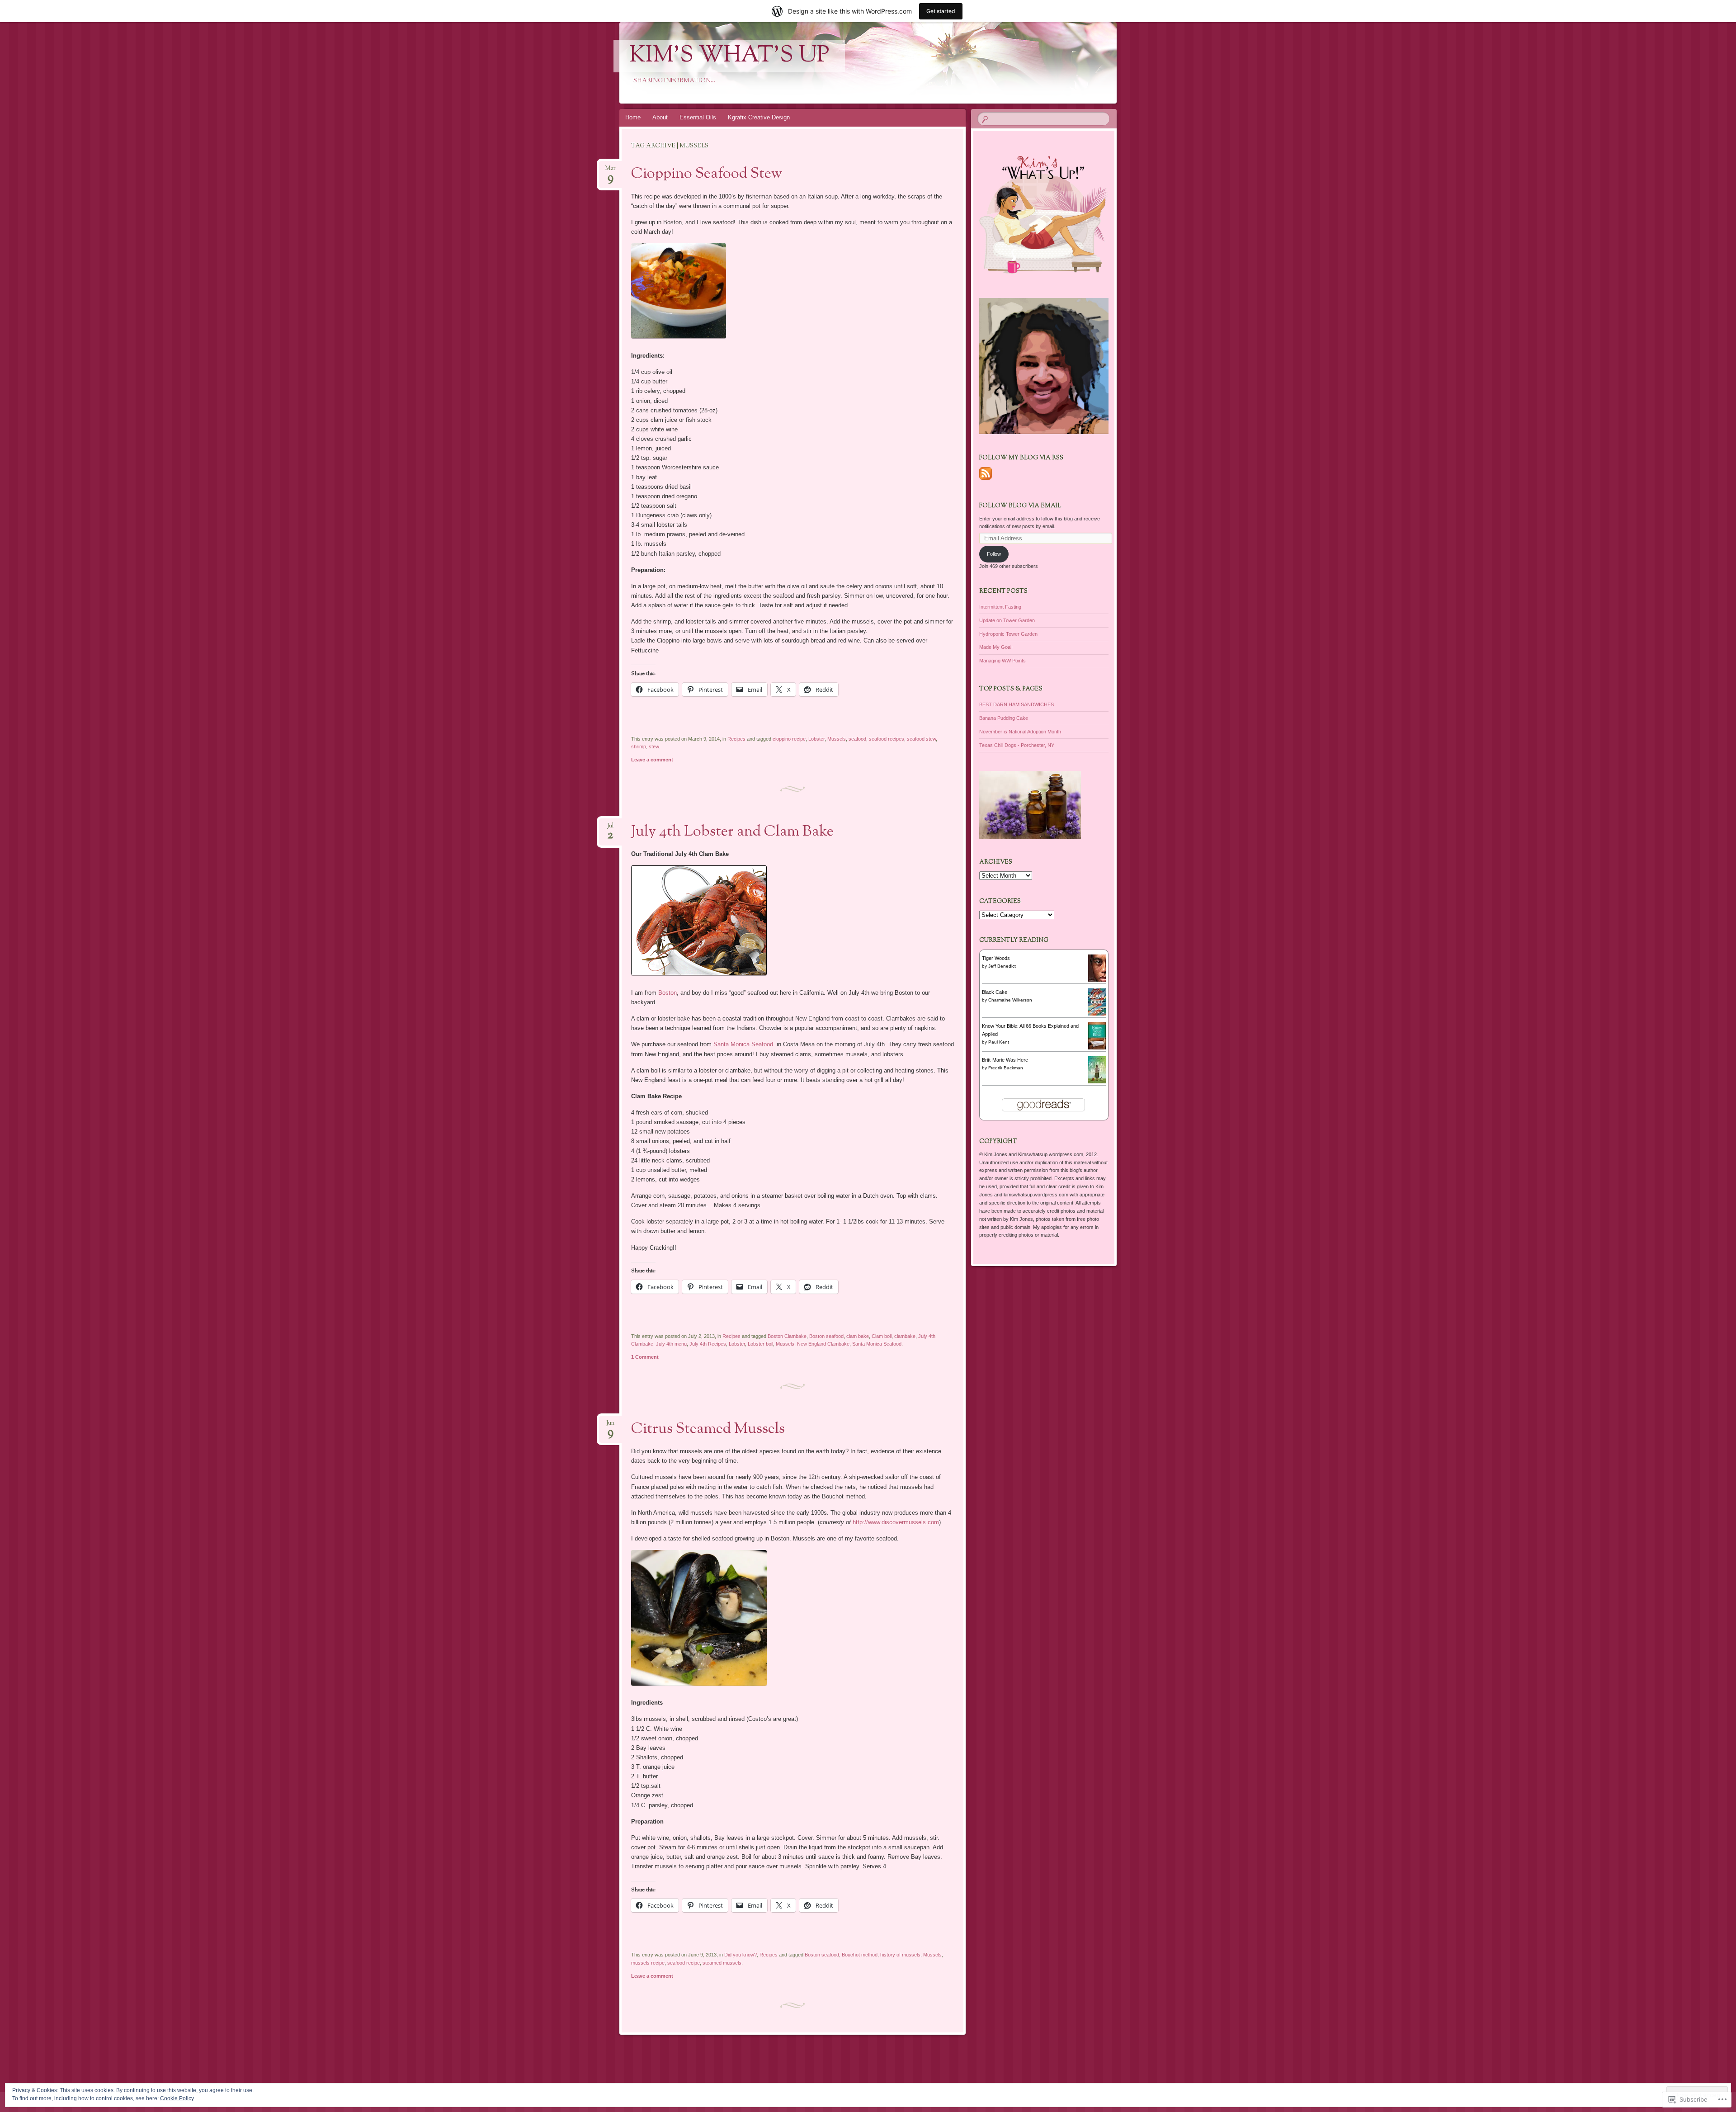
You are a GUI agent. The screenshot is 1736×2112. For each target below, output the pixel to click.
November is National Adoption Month (1020, 732)
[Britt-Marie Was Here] (1097, 1082)
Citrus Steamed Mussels (708, 1429)
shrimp (639, 747)
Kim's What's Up (729, 56)
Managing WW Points (1002, 661)
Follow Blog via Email (1020, 506)
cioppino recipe (789, 739)
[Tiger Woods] (1097, 980)
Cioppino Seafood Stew (707, 174)
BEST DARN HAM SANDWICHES (1017, 704)
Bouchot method (860, 1955)
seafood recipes (887, 739)
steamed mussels (722, 1963)
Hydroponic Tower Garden (1008, 634)
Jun (610, 1426)
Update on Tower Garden (1007, 620)
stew (654, 747)
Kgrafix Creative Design (759, 117)
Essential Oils (698, 117)
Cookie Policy (177, 2098)
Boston (668, 993)
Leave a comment (652, 760)
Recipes (736, 739)
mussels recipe (648, 1963)
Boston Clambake (787, 1336)
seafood (857, 739)
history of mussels (900, 1955)
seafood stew (921, 739)
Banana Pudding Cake (1004, 718)
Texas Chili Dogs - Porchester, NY (1017, 745)
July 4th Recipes (708, 1344)
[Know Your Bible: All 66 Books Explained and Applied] (1097, 1049)
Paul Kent (999, 1042)
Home (633, 117)
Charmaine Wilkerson (1010, 1000)
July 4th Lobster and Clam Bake (732, 832)
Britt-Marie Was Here (1005, 1060)
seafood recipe (684, 1963)
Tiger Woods (996, 958)
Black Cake (995, 992)
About (660, 117)
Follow (994, 554)
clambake (905, 1336)
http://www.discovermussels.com (896, 1522)
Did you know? (741, 1955)
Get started (941, 11)
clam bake (858, 1336)
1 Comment (645, 1357)
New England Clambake (823, 1344)
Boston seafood (826, 1336)
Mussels (837, 739)
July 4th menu (671, 1344)
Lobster (816, 739)
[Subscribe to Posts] (986, 480)
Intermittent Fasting (1000, 607)
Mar (610, 171)
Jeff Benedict (1002, 966)
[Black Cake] (1097, 1014)
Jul (610, 829)
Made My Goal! (996, 647)
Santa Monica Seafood (744, 1044)
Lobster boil (760, 1344)
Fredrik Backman (1006, 1068)
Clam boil (882, 1336)
